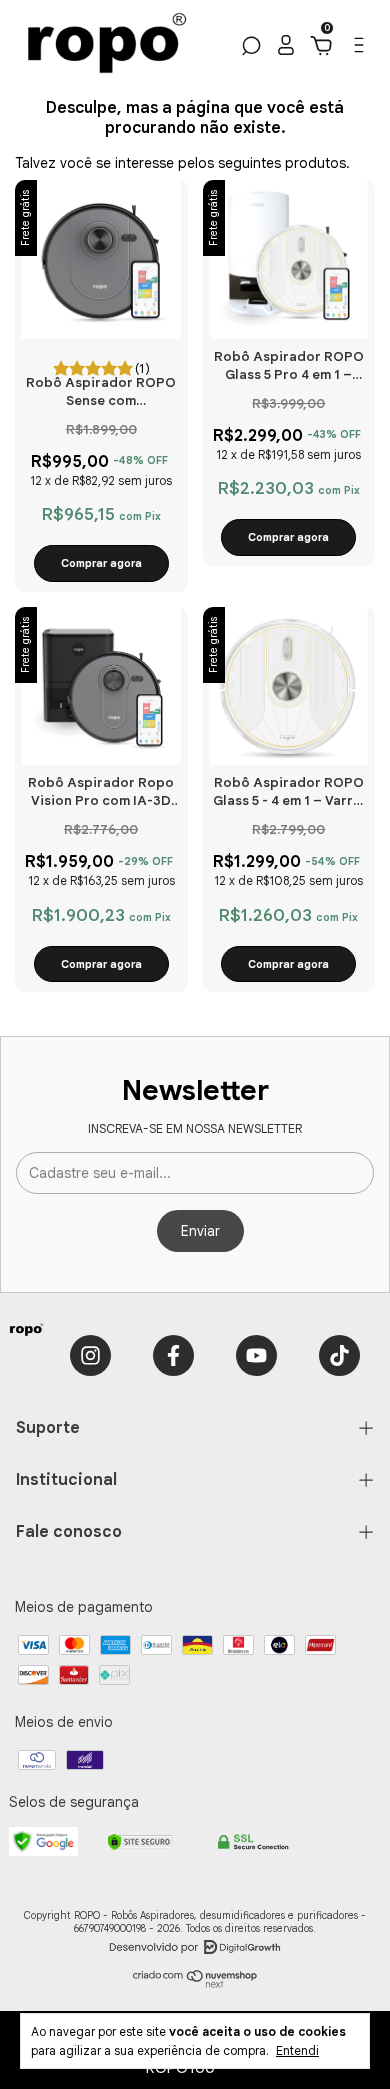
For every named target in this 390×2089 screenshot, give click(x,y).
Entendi (297, 2050)
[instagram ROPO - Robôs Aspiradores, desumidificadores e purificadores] (90, 1355)
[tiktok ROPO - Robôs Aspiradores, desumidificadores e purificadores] (339, 1355)
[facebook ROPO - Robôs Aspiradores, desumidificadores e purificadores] (173, 1355)
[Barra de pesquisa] (249, 49)
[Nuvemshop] (195, 1983)
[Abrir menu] (357, 49)
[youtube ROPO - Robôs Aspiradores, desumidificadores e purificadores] (256, 1355)
